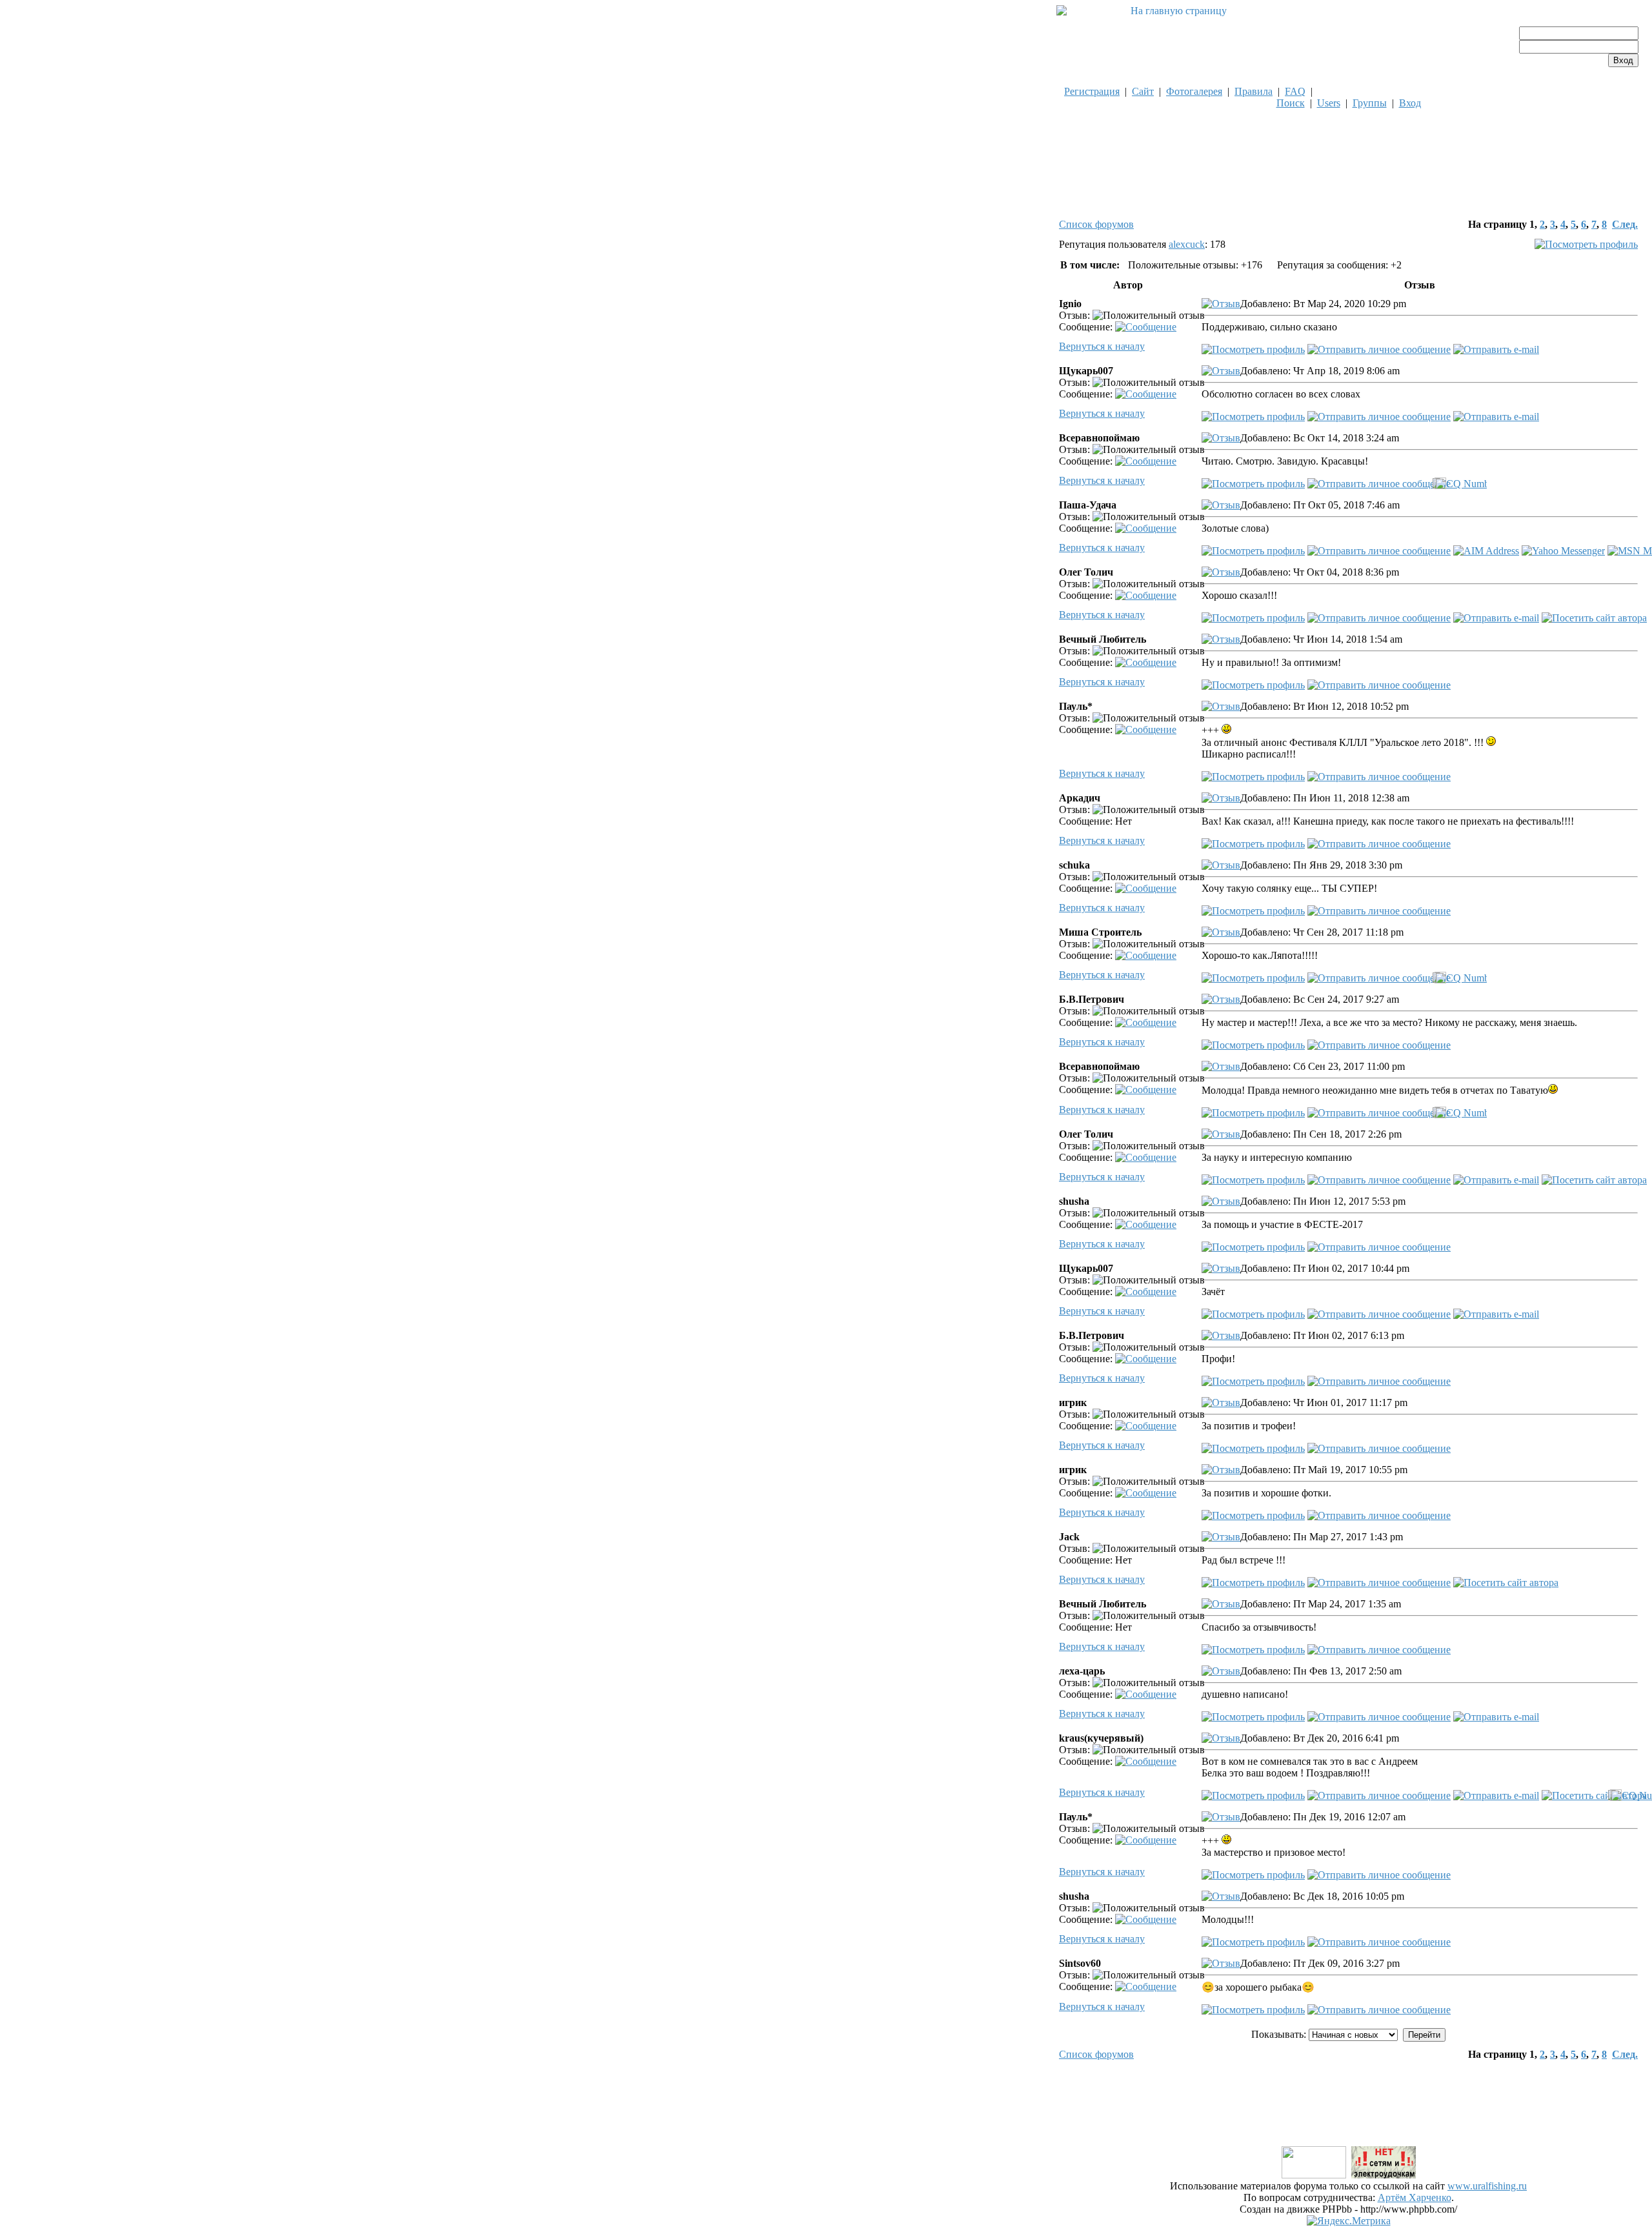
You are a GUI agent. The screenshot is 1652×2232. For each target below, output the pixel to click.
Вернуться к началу (1102, 346)
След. (1625, 224)
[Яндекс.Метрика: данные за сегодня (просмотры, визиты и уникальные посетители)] (1349, 2221)
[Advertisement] (1349, 2115)
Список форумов (1096, 224)
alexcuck (1187, 244)
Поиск (1291, 103)
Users (1329, 103)
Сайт (1143, 91)
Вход (1410, 103)
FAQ (1295, 91)
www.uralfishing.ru (1487, 2186)
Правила (1254, 91)
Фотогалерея (1194, 91)
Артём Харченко (1415, 2197)
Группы (1370, 103)
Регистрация (1092, 91)
